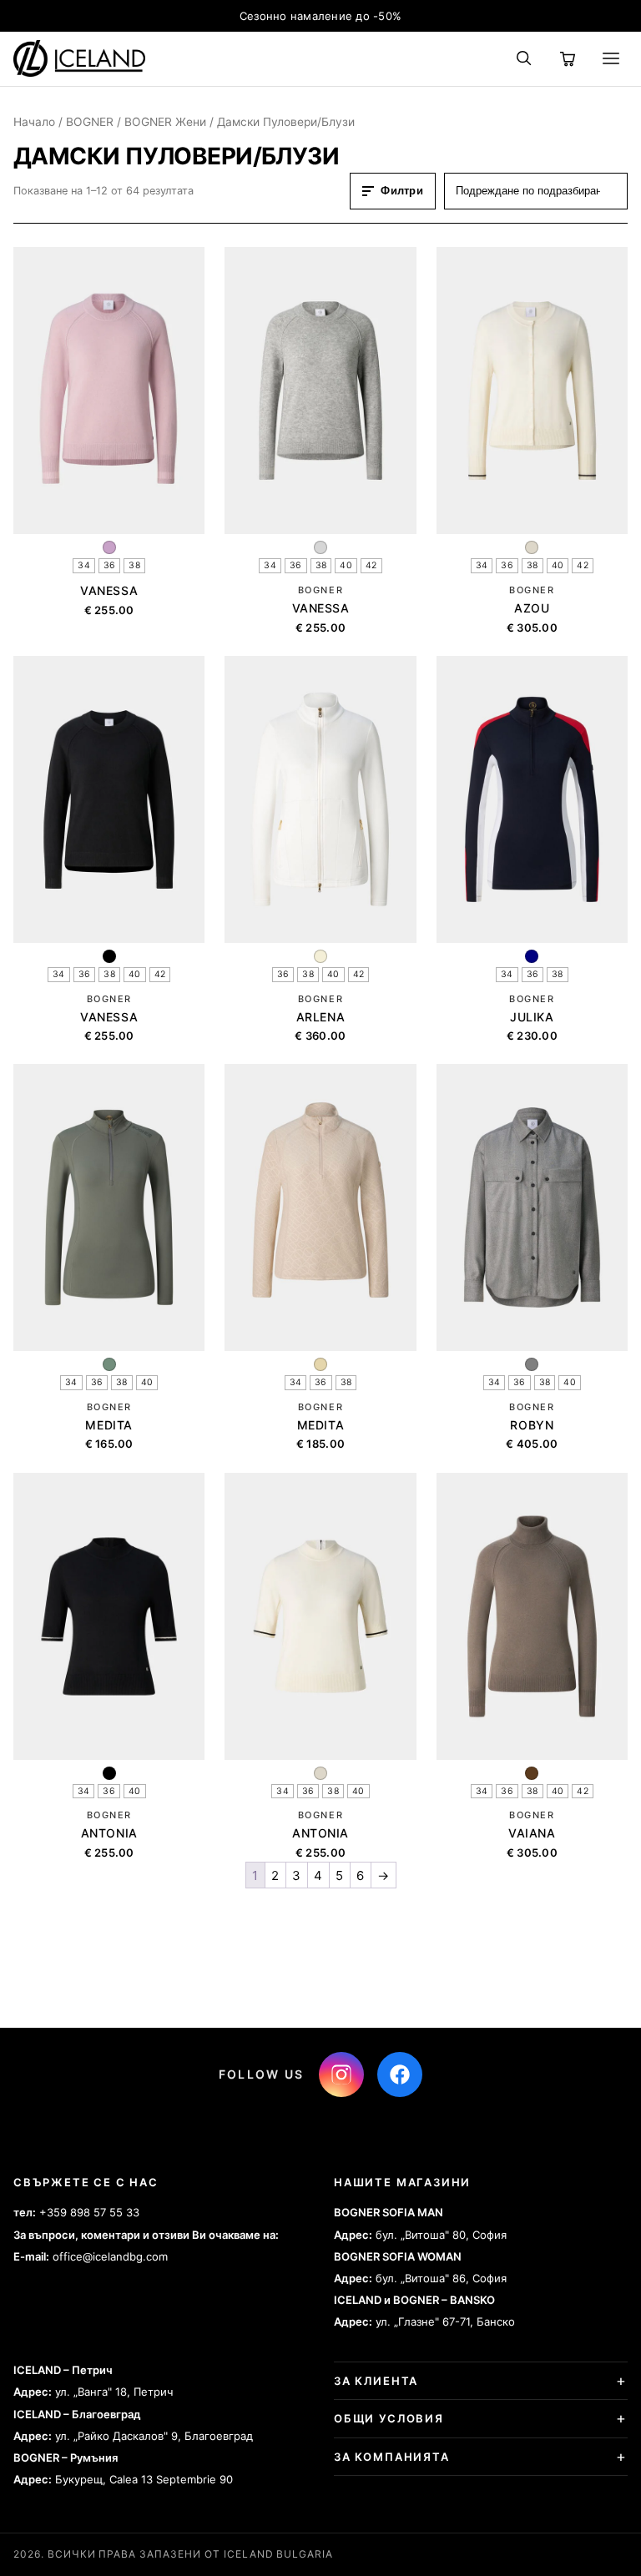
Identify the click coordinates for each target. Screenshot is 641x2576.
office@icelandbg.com (110, 2256)
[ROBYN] (532, 1207)
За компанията (392, 2457)
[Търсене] (524, 58)
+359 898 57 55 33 (89, 2212)
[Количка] (568, 58)
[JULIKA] (532, 799)
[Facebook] (400, 2074)
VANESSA (109, 590)
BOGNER (90, 122)
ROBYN (532, 1425)
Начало (34, 122)
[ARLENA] (320, 799)
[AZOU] (532, 391)
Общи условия (389, 2418)
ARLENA (320, 1017)
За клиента (376, 2381)
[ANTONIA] (109, 1616)
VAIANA (532, 1833)
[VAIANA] (532, 1616)
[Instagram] (341, 2074)
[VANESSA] (109, 391)
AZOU (532, 608)
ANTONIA (109, 1833)
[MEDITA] (109, 1207)
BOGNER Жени (165, 122)
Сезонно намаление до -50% (321, 16)
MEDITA (109, 1425)
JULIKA (532, 1017)
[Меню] (611, 58)
